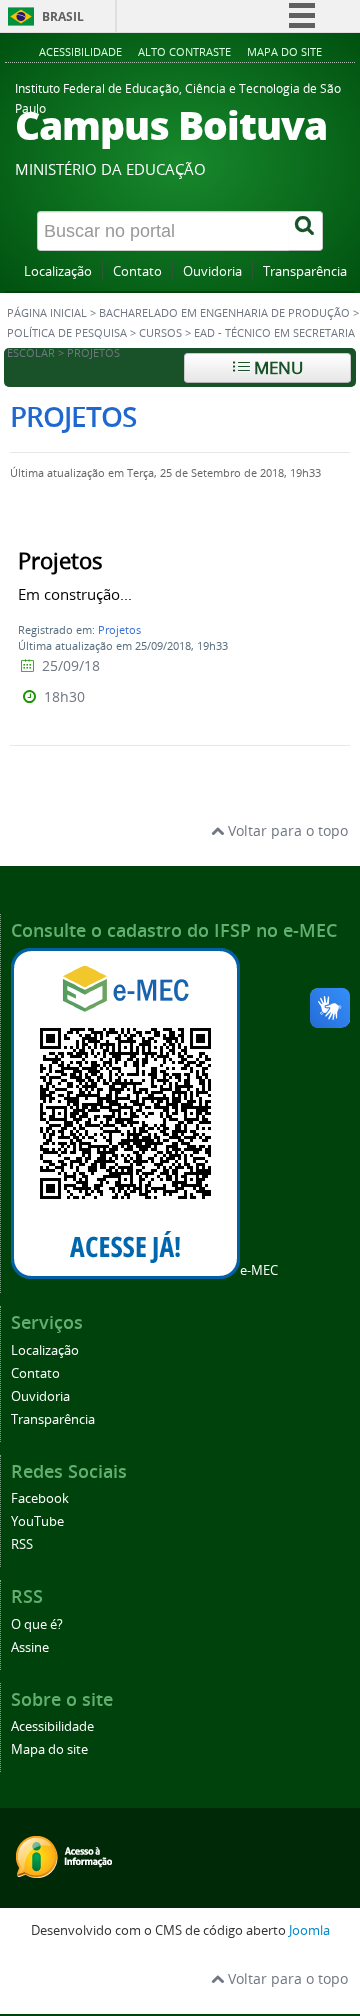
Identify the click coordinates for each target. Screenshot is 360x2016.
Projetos (119, 629)
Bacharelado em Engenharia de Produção (224, 313)
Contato (137, 271)
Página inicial (47, 313)
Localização (58, 271)
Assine (30, 1647)
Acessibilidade (80, 51)
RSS (22, 1544)
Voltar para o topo (286, 830)
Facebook (40, 1498)
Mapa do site (284, 51)
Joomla (309, 1930)
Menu (276, 367)
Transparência (305, 271)
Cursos (160, 333)
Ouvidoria (212, 271)
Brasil (63, 16)
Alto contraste (184, 51)
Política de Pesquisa (67, 333)
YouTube (37, 1521)
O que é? (37, 1624)
